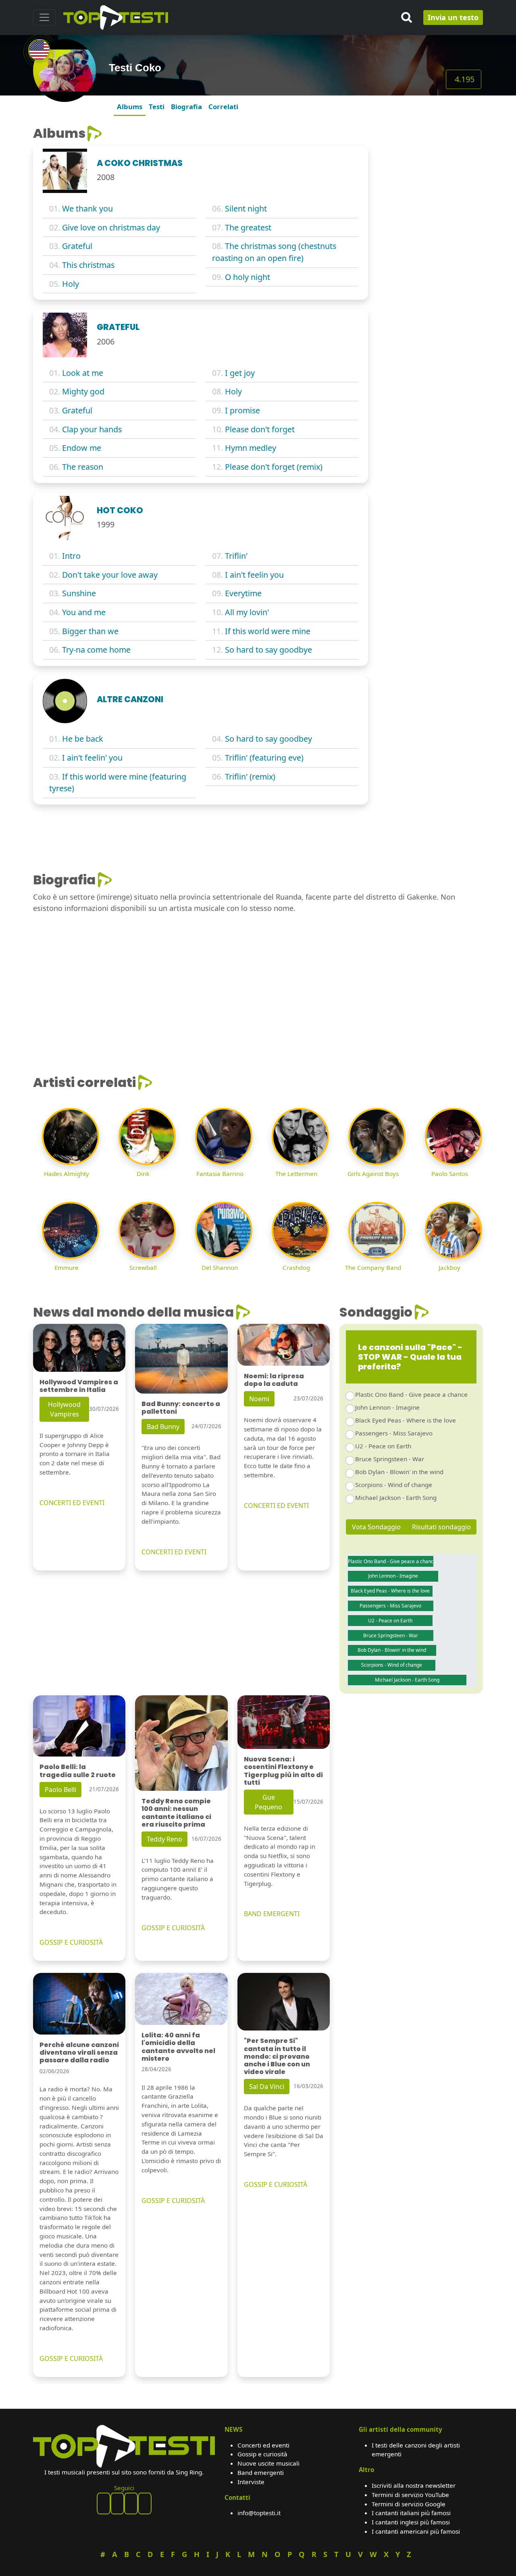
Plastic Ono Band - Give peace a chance (411, 1394)
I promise (242, 410)
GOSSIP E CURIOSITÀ (71, 1942)
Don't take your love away (110, 575)
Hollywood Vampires (64, 1409)
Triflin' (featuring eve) (264, 758)
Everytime (243, 593)
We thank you (87, 208)
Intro (71, 556)
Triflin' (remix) (250, 777)
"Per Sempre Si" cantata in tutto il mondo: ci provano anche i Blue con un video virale (277, 2056)
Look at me (83, 373)
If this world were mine (268, 631)
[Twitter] (145, 2503)
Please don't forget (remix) (274, 467)
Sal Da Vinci (267, 2087)
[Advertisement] (430, 247)
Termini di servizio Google (409, 2504)
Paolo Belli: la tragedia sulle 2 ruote (78, 1771)
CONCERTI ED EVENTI (72, 1503)
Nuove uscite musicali (268, 2463)
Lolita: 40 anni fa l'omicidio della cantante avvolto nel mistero (178, 2047)
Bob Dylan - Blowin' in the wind (399, 1472)
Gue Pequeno (268, 1802)
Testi (157, 107)
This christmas (88, 265)
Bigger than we (90, 631)
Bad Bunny (163, 1427)
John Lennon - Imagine (387, 1407)
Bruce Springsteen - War (390, 1459)
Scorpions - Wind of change (394, 1485)
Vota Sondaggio (376, 1527)
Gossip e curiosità (262, 2454)
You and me (84, 612)
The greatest (248, 227)
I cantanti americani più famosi (416, 2531)
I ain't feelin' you (92, 758)
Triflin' (236, 556)
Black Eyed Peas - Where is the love (406, 1420)
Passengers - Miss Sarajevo (394, 1433)
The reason (83, 467)
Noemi (259, 1399)
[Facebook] (104, 2503)
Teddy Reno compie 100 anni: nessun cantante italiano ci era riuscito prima (176, 1813)
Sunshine (79, 593)
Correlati (223, 107)
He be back (83, 739)
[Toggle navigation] (44, 17)
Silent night (246, 208)
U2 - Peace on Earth (383, 1446)
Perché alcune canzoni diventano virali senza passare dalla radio (79, 2052)
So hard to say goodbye (268, 650)
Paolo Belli (60, 1790)
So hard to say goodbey (268, 739)
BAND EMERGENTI (272, 1914)
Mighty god (83, 391)
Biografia (186, 107)
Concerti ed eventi (263, 2445)
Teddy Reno (164, 1839)
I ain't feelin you (254, 575)
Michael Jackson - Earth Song (396, 1497)
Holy (71, 284)
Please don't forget (260, 429)
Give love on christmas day (111, 227)
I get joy (240, 373)
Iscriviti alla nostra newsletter (414, 2485)
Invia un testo (453, 17)
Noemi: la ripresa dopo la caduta (274, 1380)
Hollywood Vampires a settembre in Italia (79, 1386)
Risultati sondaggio (441, 1527)
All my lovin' (247, 612)
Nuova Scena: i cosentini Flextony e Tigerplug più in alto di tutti (283, 1771)
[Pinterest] (117, 2503)
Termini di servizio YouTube (410, 2495)
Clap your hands (92, 429)
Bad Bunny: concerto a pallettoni (181, 1408)
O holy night (248, 277)
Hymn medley (251, 448)
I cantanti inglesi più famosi (411, 2522)
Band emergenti (261, 2472)
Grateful (77, 246)
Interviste (251, 2482)
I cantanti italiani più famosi (411, 2513)
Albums (130, 107)
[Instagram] (131, 2503)
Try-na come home (96, 650)
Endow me (82, 448)
